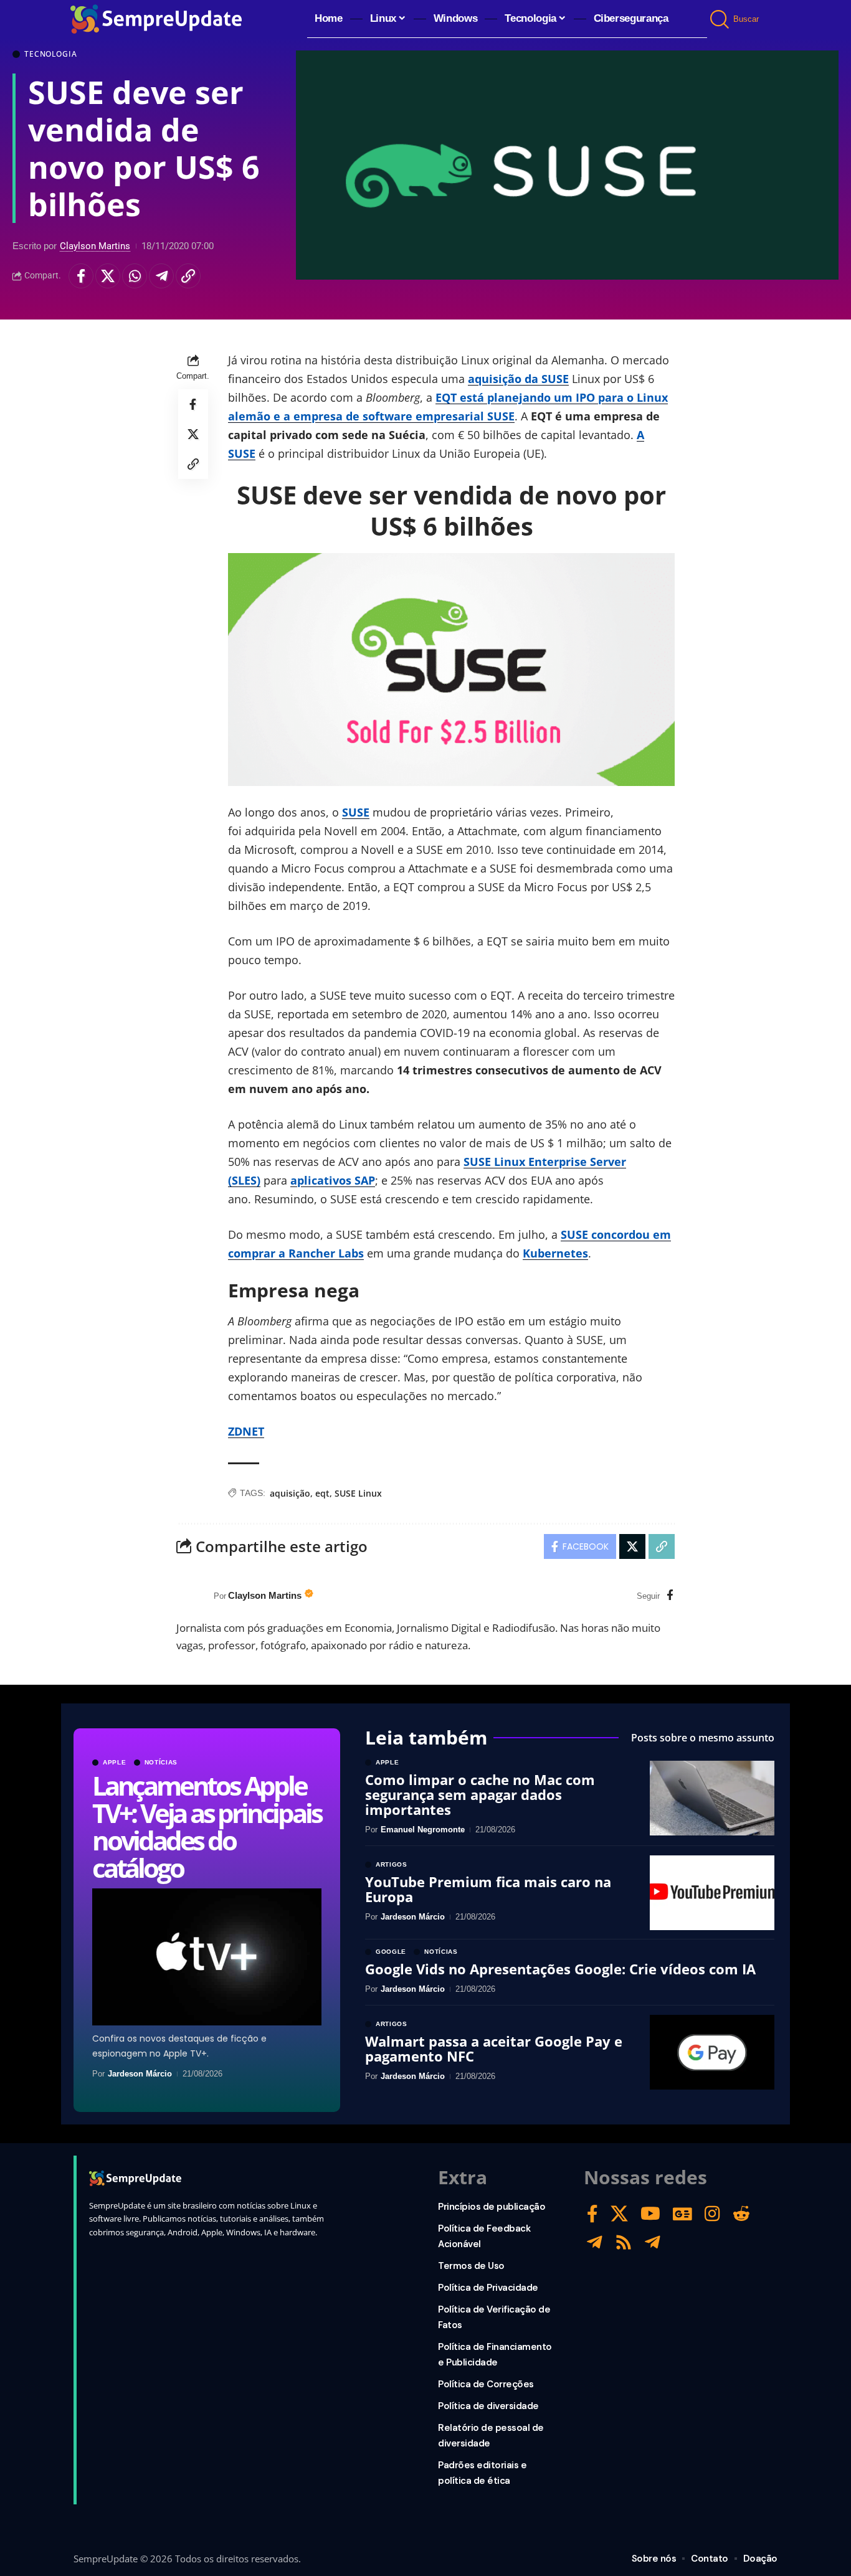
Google (391, 1952)
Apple (115, 1763)
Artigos (392, 1865)
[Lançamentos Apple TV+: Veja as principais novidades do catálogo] (207, 1957)
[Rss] (624, 2242)
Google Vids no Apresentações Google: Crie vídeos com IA (560, 1969)
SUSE (356, 812)
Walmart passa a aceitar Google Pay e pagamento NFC (494, 2048)
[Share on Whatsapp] (135, 276)
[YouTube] (650, 2214)
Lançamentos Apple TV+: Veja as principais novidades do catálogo (207, 1826)
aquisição (290, 1493)
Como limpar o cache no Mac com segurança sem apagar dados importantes (480, 1794)
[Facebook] (670, 1596)
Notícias (161, 1763)
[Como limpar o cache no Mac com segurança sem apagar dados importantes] (712, 1798)
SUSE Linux (358, 1493)
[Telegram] (595, 2242)
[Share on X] (108, 276)
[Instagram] (712, 2214)
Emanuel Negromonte (423, 1830)
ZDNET (246, 1431)
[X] (619, 2214)
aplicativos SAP (333, 1180)
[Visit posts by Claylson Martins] (192, 1596)
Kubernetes (555, 1253)
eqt (322, 1493)
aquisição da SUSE (518, 379)
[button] (720, 19)
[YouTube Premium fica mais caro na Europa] (712, 1893)
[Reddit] (741, 2214)
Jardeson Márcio (140, 2074)
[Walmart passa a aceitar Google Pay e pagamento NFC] (712, 2052)
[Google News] (682, 2214)
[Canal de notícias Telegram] (653, 2242)
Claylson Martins (95, 246)
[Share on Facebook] (81, 276)
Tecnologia (50, 54)
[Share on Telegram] (161, 276)
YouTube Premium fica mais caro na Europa (488, 1889)
